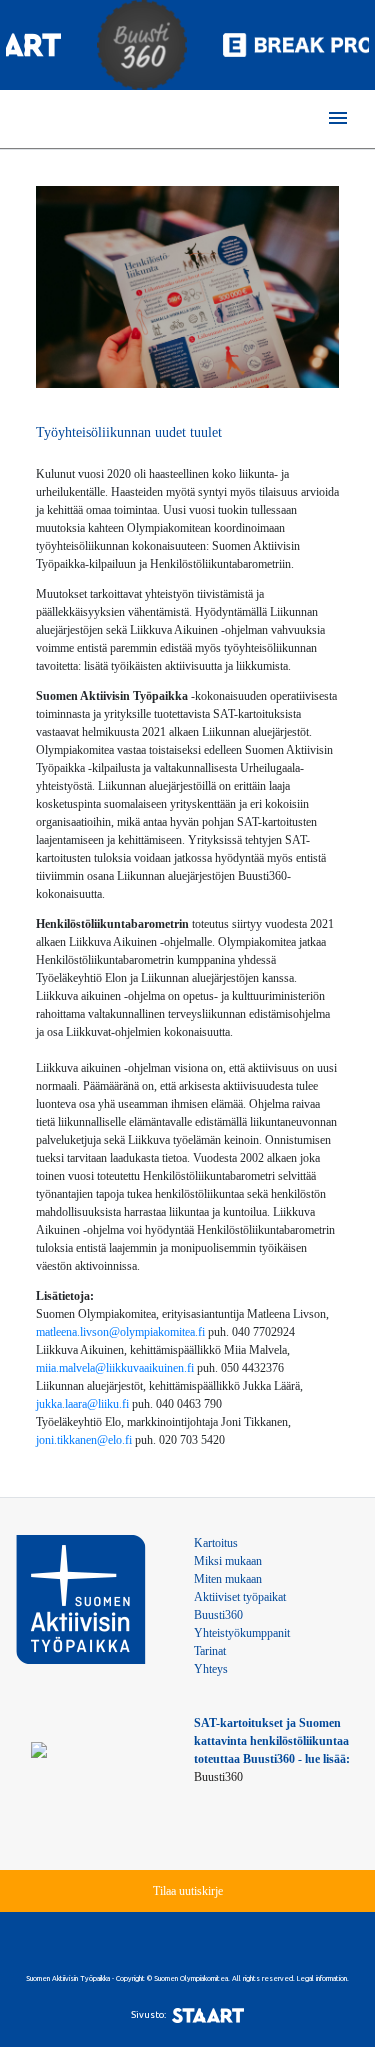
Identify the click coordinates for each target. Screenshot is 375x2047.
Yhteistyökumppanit (242, 1633)
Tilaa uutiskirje (188, 1891)
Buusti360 (218, 1615)
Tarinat (210, 1651)
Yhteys (211, 1669)
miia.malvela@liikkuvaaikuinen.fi (115, 1368)
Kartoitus (216, 1543)
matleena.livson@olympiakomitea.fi (120, 1332)
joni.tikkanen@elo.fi (84, 1440)
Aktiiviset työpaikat (240, 1597)
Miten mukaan (228, 1579)
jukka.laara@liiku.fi (82, 1404)
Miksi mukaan (228, 1561)
